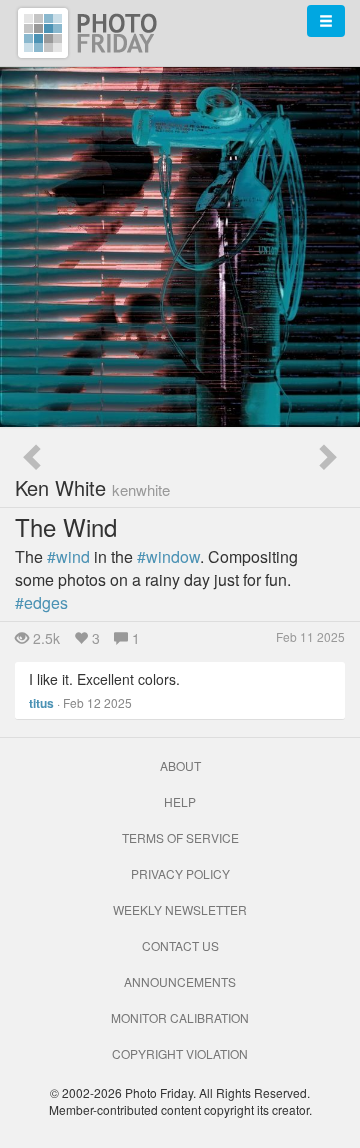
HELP (180, 801)
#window (168, 556)
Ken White (92, 487)
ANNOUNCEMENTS (180, 981)
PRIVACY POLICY (180, 873)
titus (41, 703)
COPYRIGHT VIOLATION (180, 1053)
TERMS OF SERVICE (180, 837)
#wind (68, 556)
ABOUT (180, 765)
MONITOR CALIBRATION (180, 1017)
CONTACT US (180, 945)
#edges (41, 602)
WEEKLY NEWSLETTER (180, 909)
